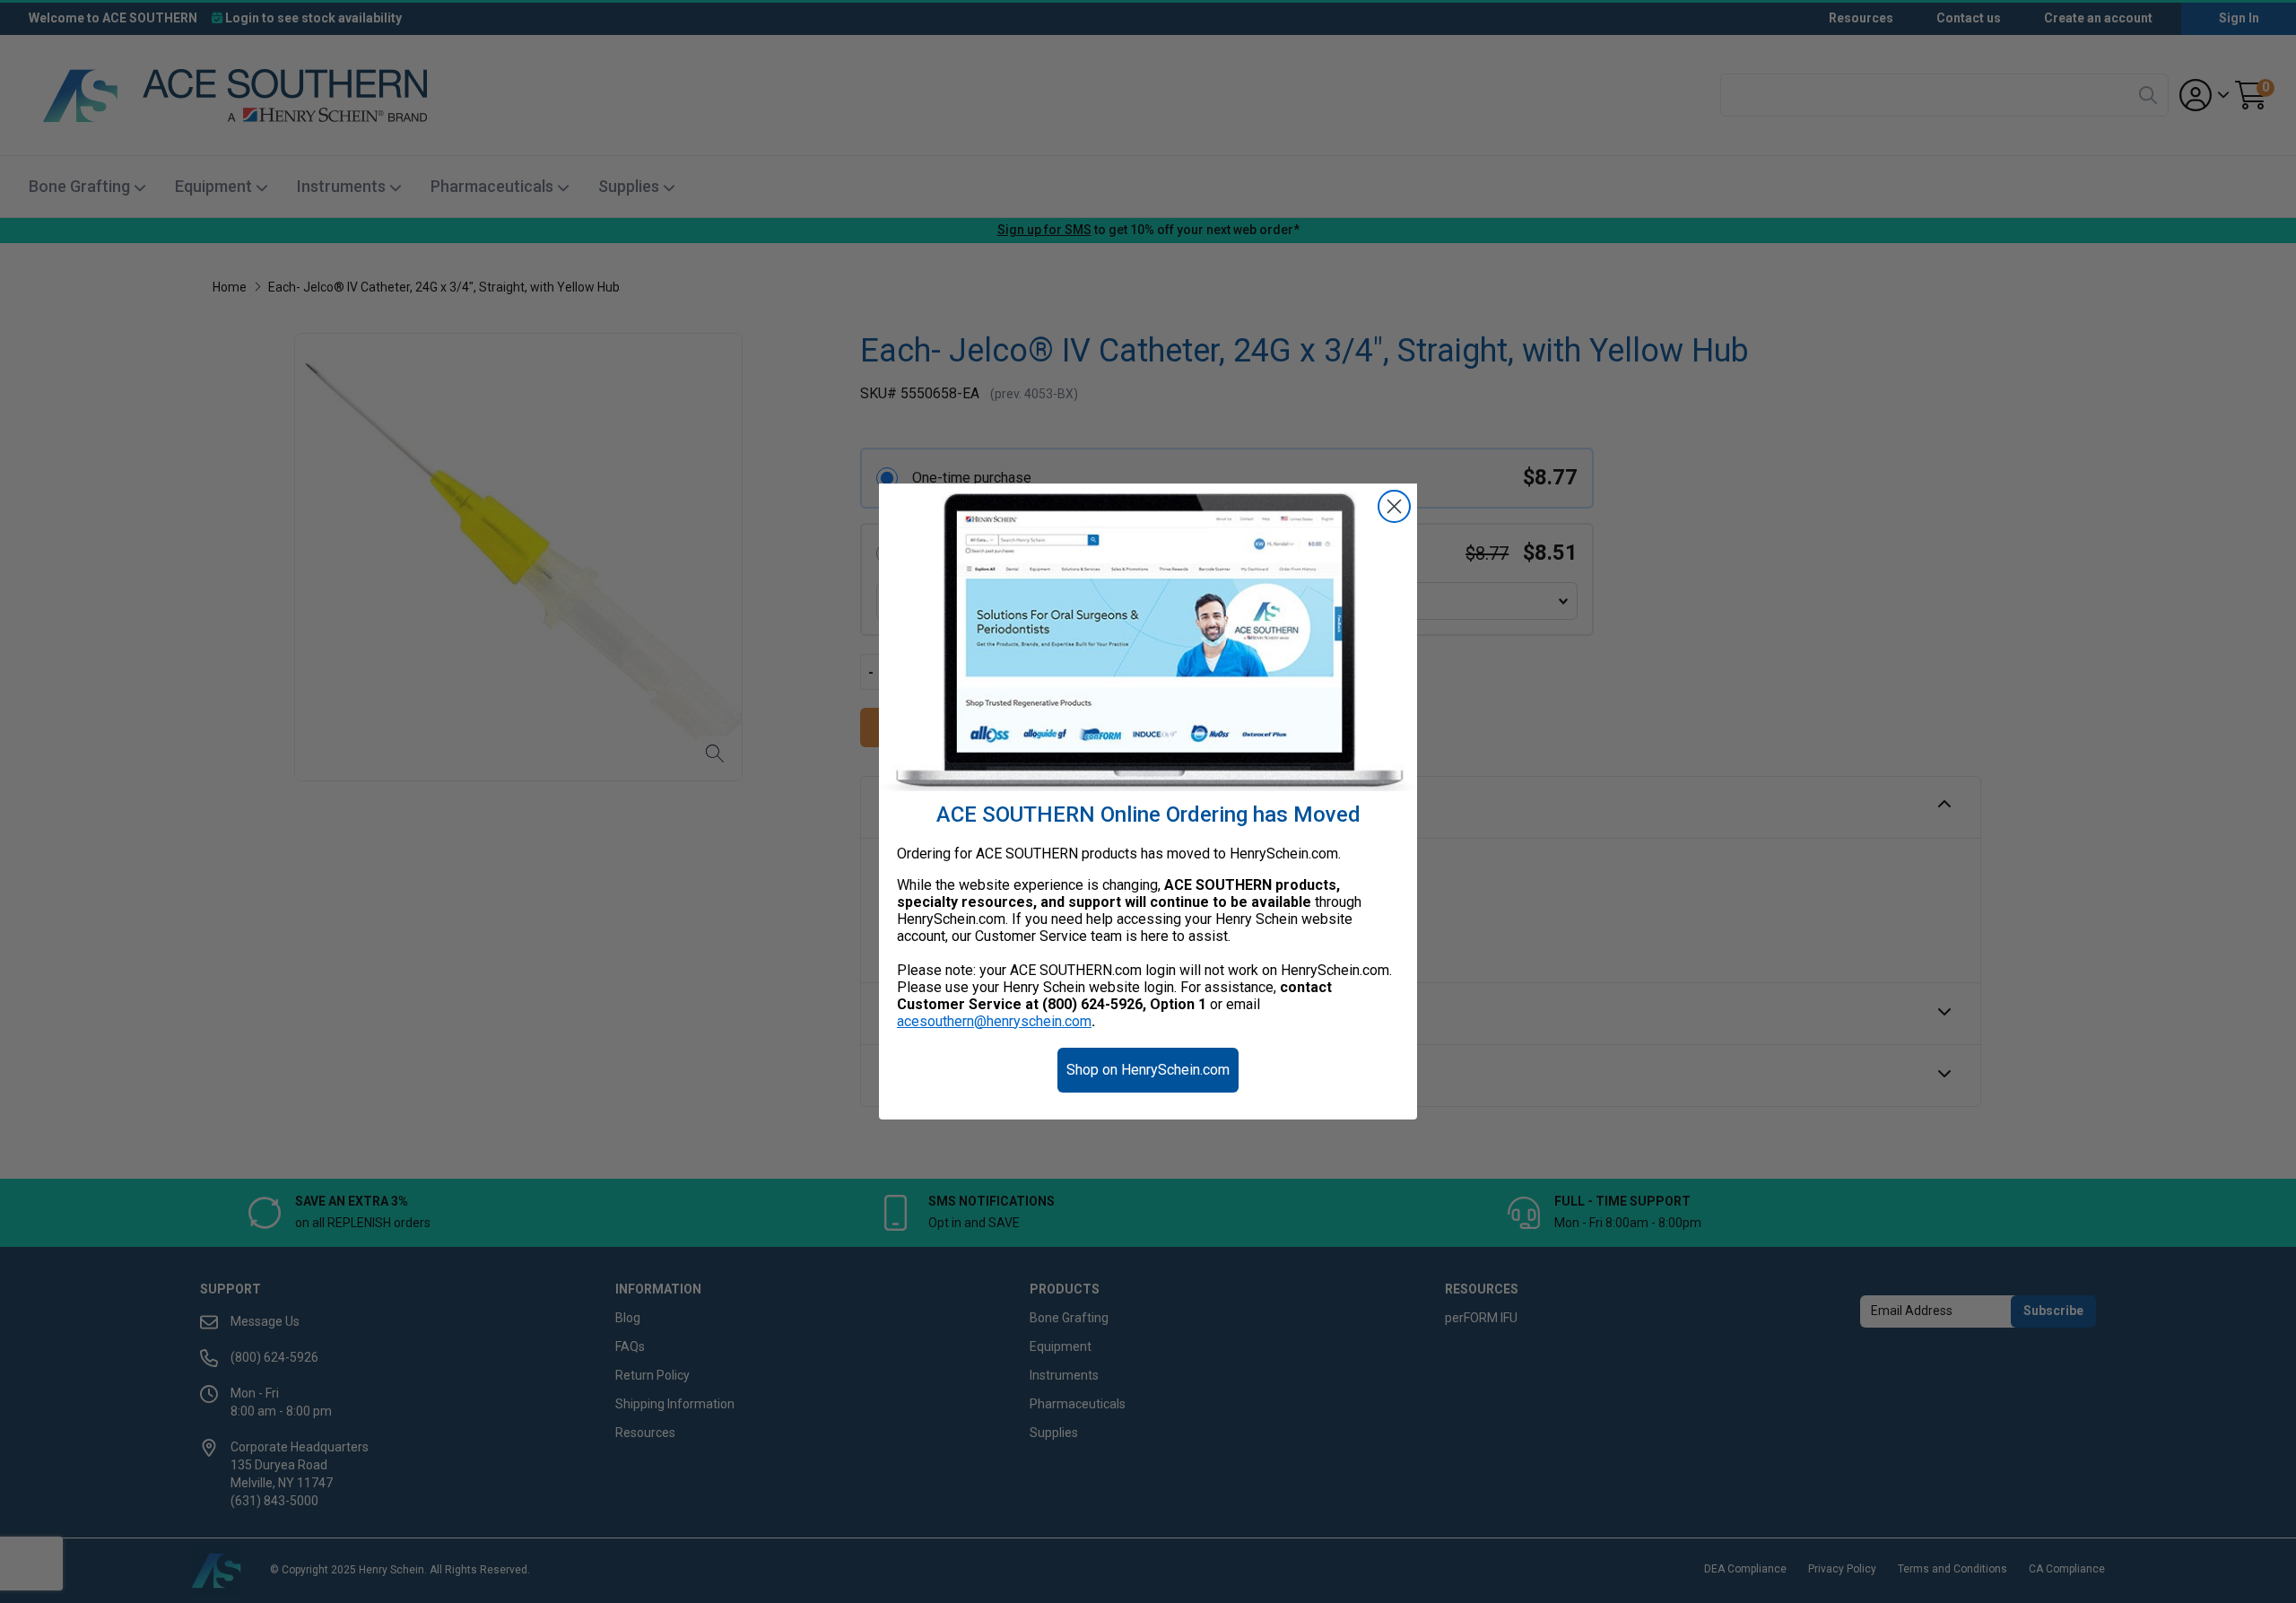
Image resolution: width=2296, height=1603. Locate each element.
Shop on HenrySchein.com (1148, 1070)
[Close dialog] (1394, 506)
